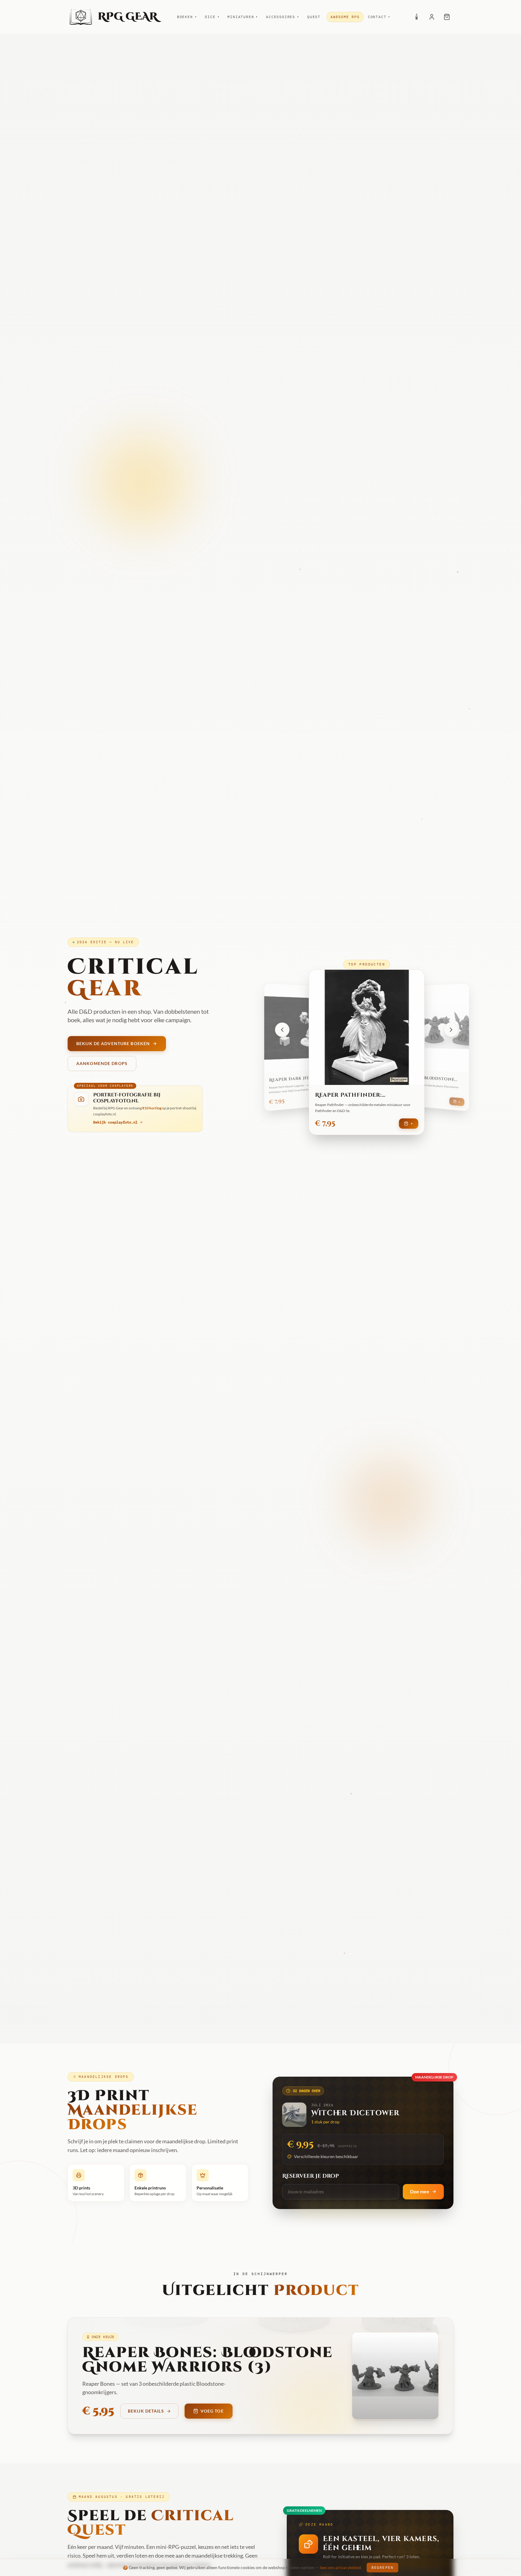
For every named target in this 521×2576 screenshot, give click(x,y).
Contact (379, 17)
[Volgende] (451, 1030)
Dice (212, 17)
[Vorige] (282, 1030)
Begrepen (382, 2567)
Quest (314, 17)
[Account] (432, 17)
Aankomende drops (102, 1063)
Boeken (187, 17)
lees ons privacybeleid (340, 2567)
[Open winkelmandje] (447, 17)
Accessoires (283, 17)
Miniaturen (243, 17)
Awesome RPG (345, 17)
